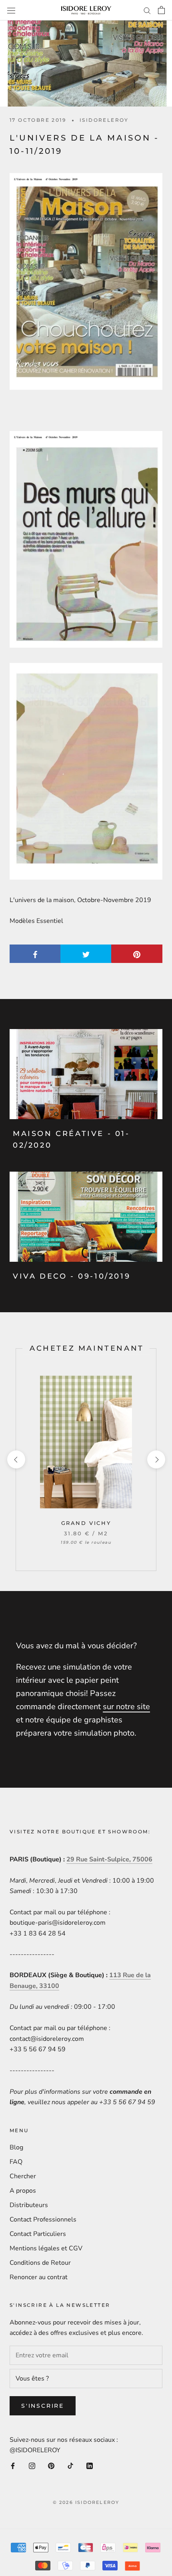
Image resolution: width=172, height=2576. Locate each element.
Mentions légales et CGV (46, 2248)
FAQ (16, 2162)
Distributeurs (29, 2205)
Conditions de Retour (40, 2263)
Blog (16, 2147)
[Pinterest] (51, 2465)
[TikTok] (70, 2465)
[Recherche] (147, 10)
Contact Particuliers (38, 2234)
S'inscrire (43, 2406)
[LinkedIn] (90, 2465)
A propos (23, 2191)
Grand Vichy (86, 1523)
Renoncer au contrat (39, 2277)
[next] (156, 1459)
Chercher (23, 2176)
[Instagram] (32, 2465)
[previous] (16, 1459)
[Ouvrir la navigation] (11, 10)
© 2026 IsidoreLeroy (86, 2502)
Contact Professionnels (43, 2220)
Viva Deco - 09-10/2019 (72, 1276)
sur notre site (126, 1707)
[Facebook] (13, 2465)
